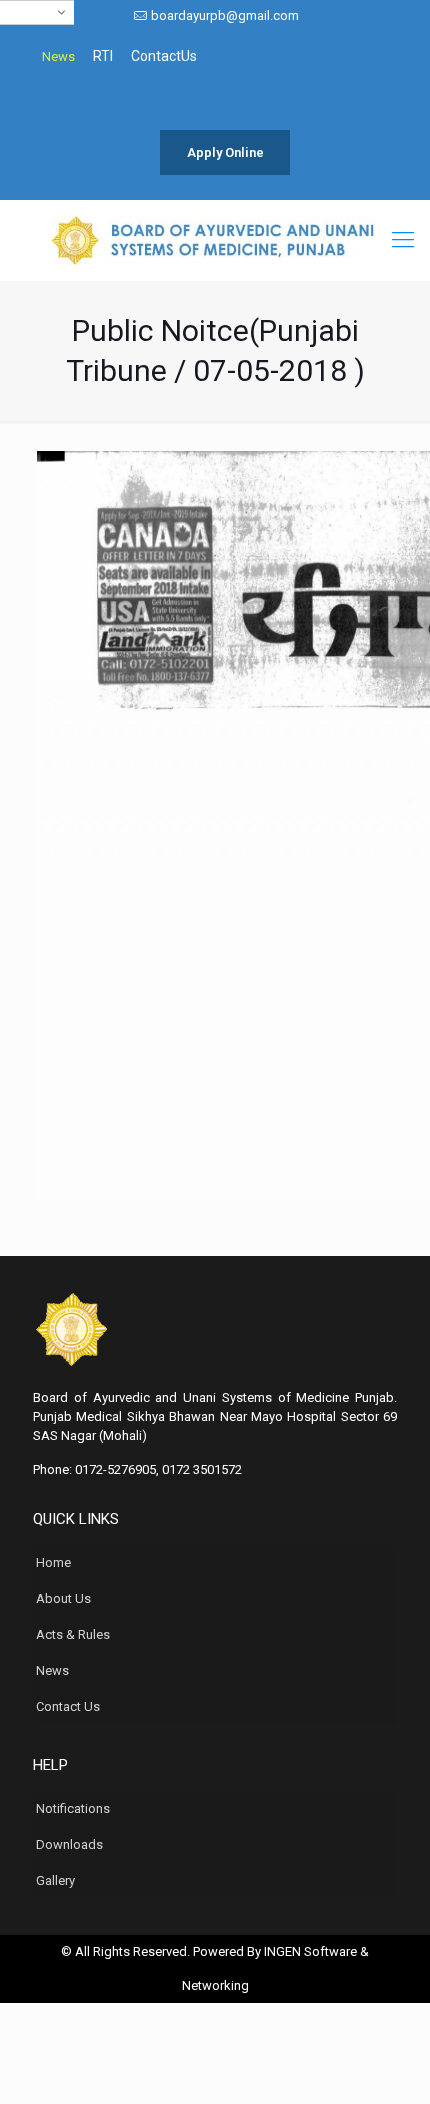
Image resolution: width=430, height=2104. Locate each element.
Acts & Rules (73, 1634)
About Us (63, 1598)
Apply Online (225, 152)
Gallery (55, 1880)
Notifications (73, 1808)
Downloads (69, 1844)
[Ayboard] (215, 240)
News (58, 56)
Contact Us (68, 1706)
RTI (103, 56)
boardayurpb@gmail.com (225, 15)
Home (53, 1562)
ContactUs (164, 56)
